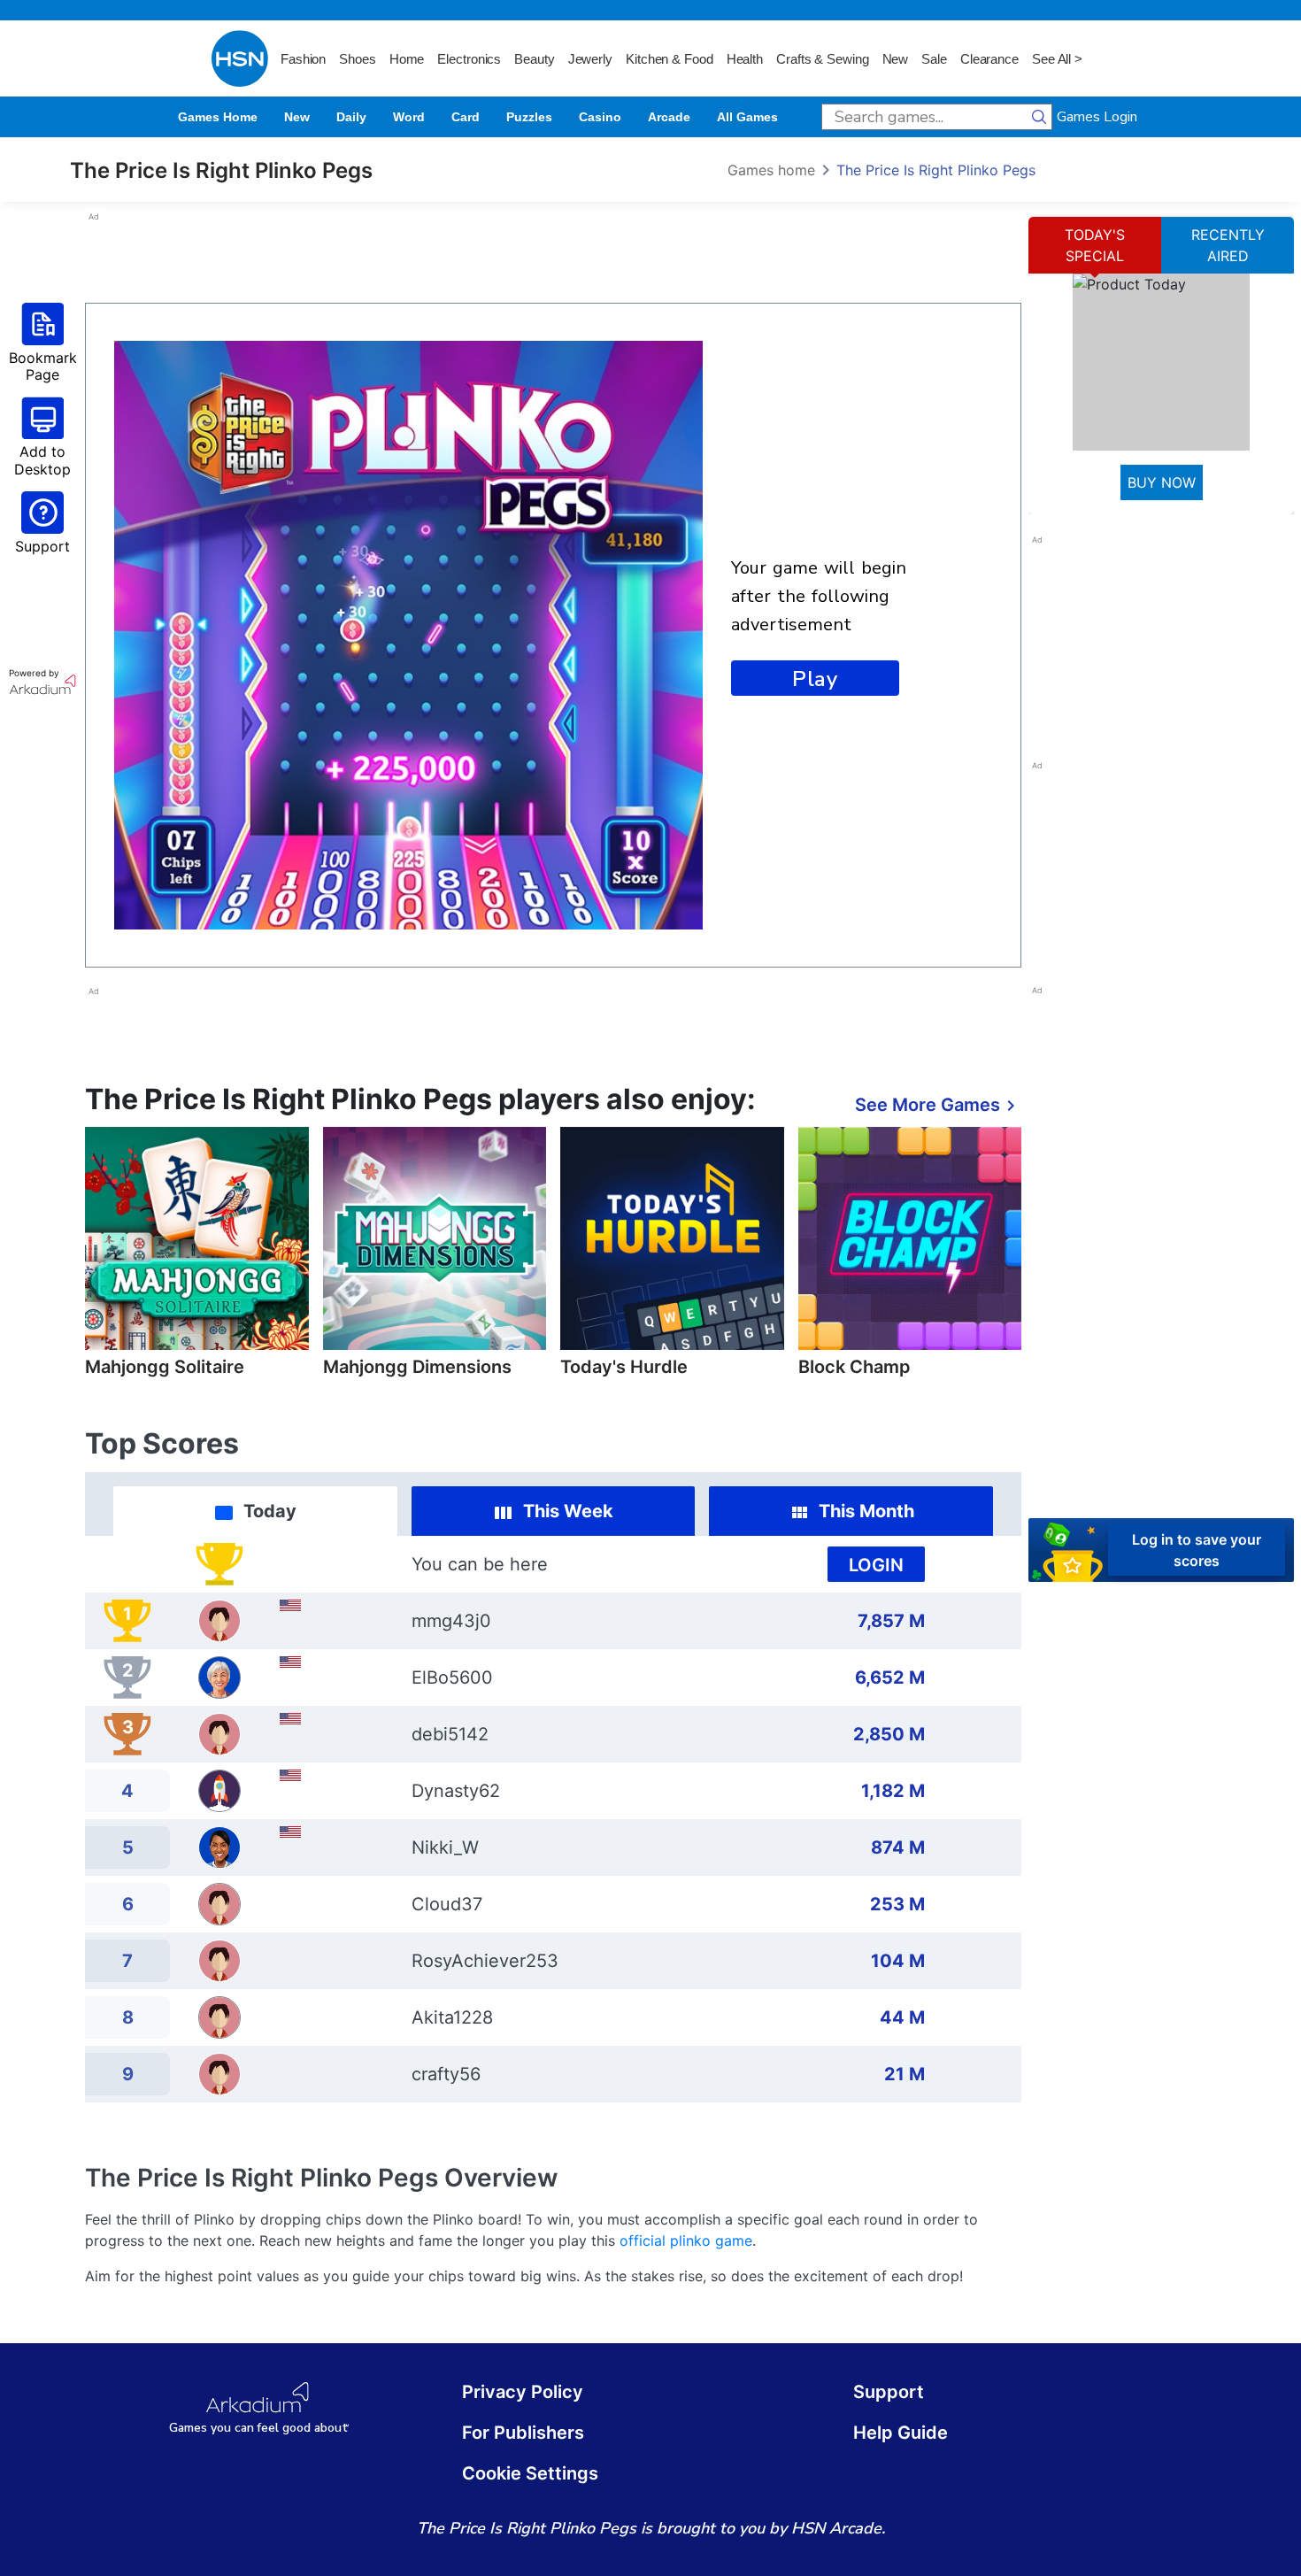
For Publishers (523, 2433)
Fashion (303, 59)
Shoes (358, 59)
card (466, 117)
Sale (934, 59)
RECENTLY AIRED (1228, 245)
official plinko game (686, 2241)
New (896, 59)
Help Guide (901, 2433)
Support (889, 2392)
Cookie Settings (530, 2473)
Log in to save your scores (1197, 1550)
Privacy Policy (523, 2392)
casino (600, 117)
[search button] (1039, 117)
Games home (218, 117)
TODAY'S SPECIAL (1095, 245)
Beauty (534, 59)
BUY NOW (1162, 482)
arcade (669, 117)
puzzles (529, 117)
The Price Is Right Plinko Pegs (936, 170)
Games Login (1097, 117)
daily (351, 117)
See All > (1057, 59)
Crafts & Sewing (823, 59)
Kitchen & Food (670, 59)
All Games (747, 117)
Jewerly (590, 59)
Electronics (469, 59)
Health (745, 59)
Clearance (989, 59)
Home (407, 59)
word (409, 117)
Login (876, 1565)
